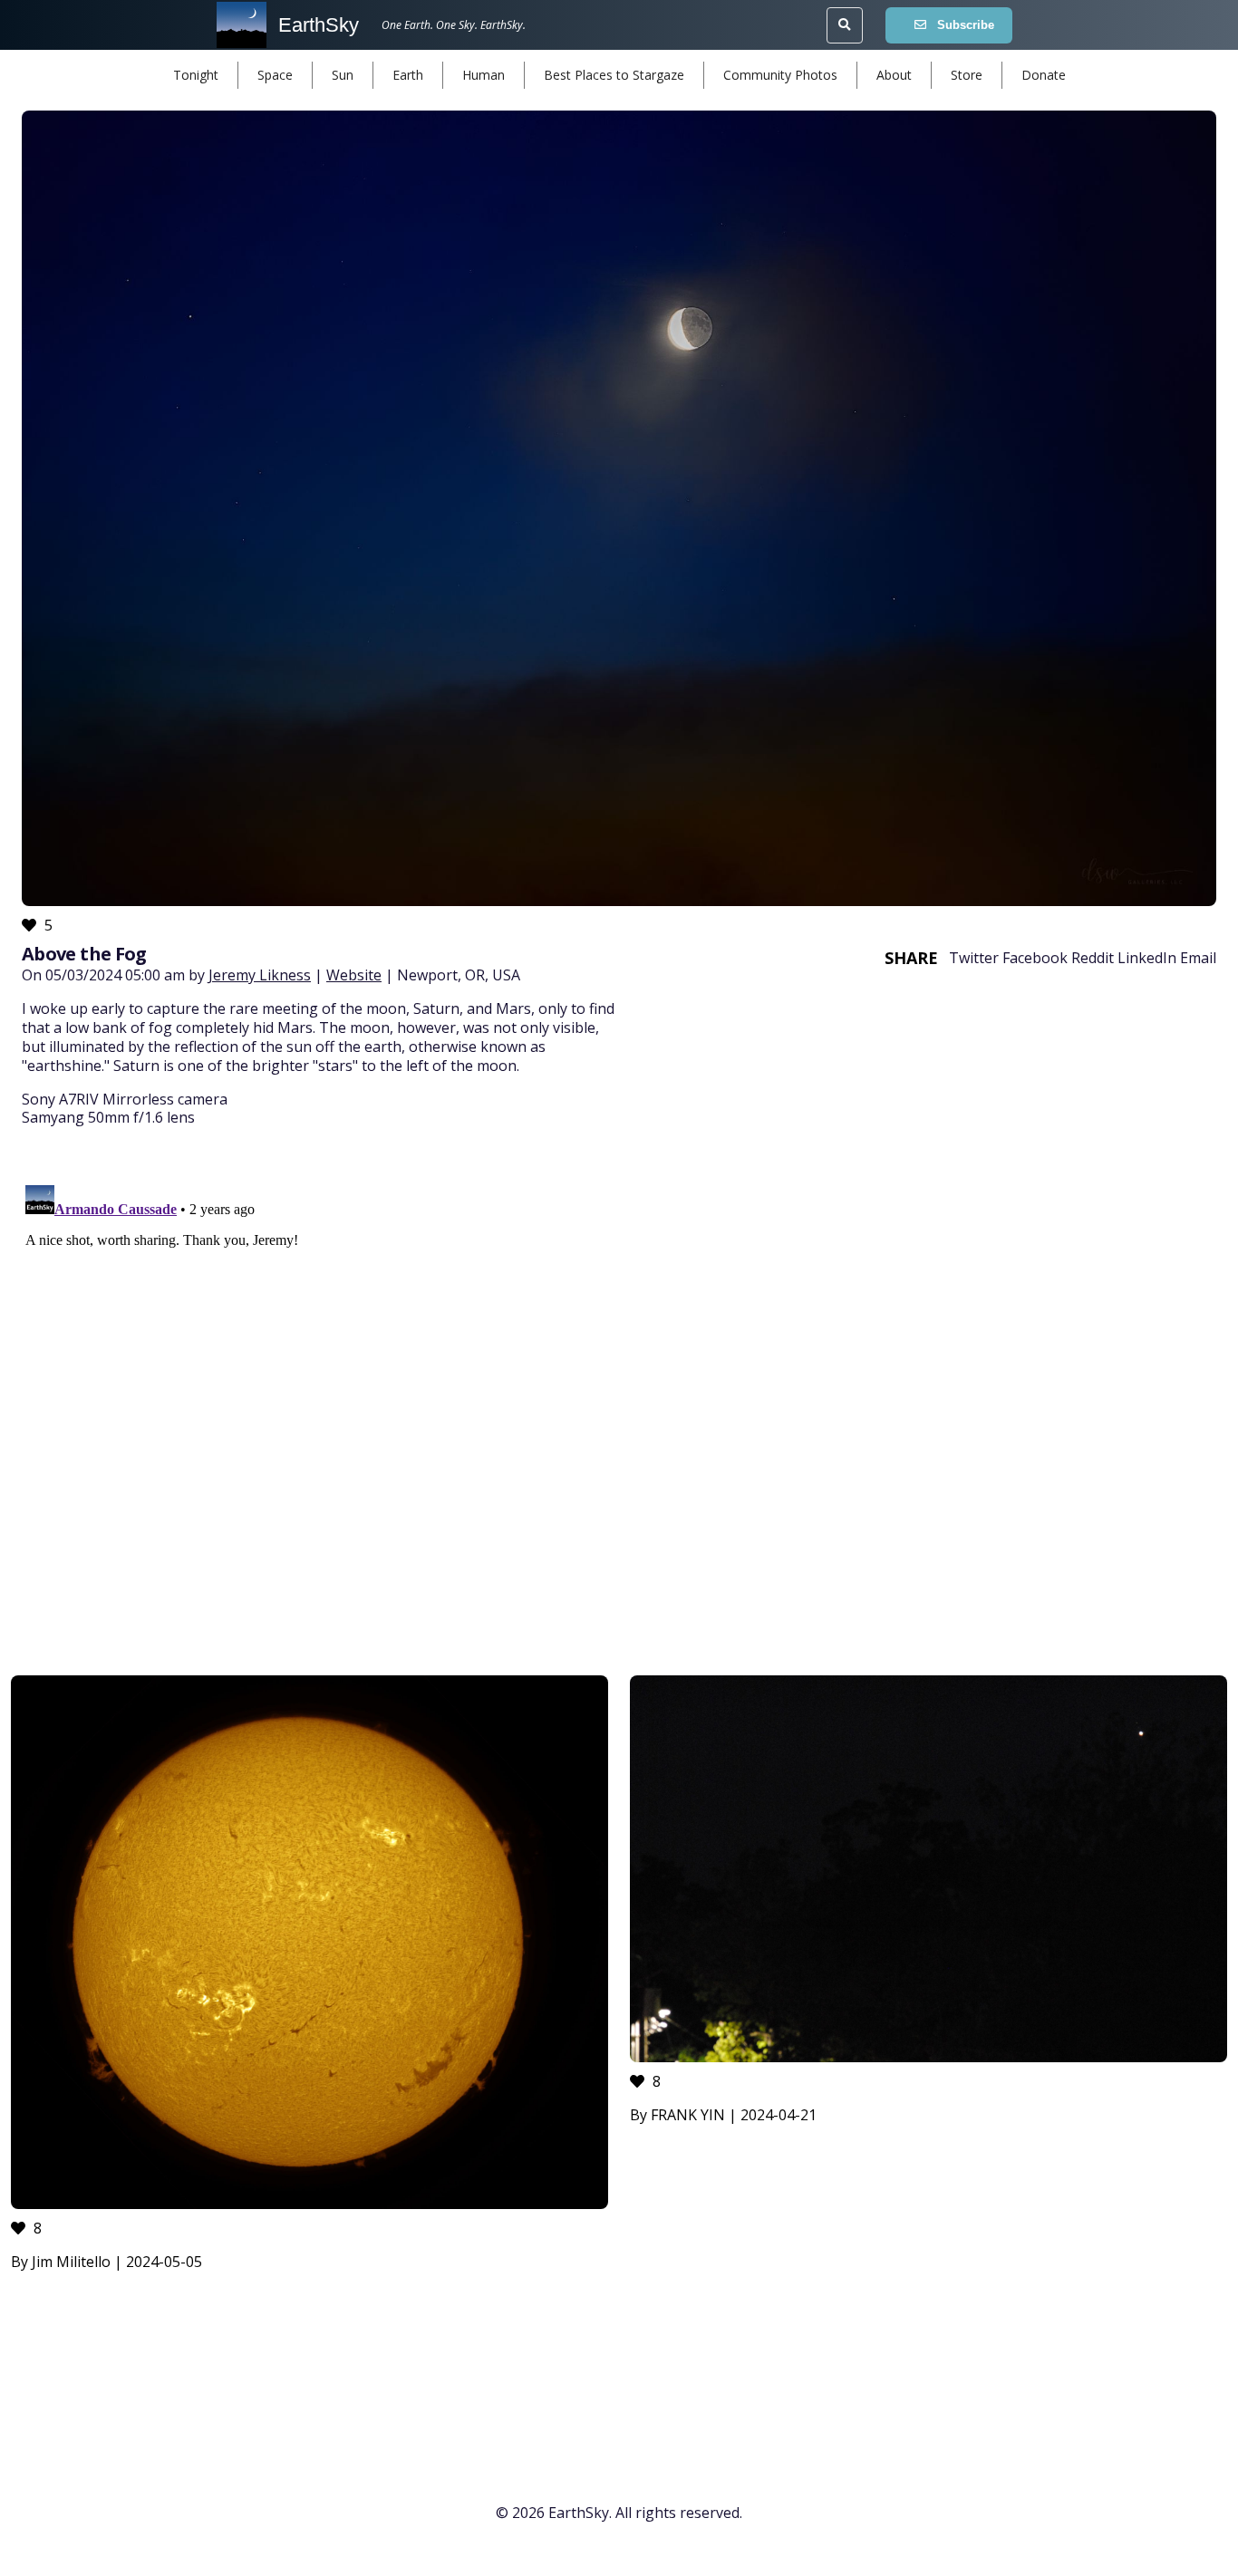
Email (1198, 958)
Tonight (196, 75)
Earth (408, 75)
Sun (343, 75)
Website (354, 975)
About (894, 75)
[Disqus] (619, 1404)
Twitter (974, 958)
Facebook (1035, 958)
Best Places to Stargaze (614, 75)
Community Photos (780, 75)
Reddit (1093, 958)
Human (484, 75)
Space (275, 75)
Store (967, 75)
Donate (1044, 75)
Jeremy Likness (260, 975)
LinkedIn (1147, 958)
